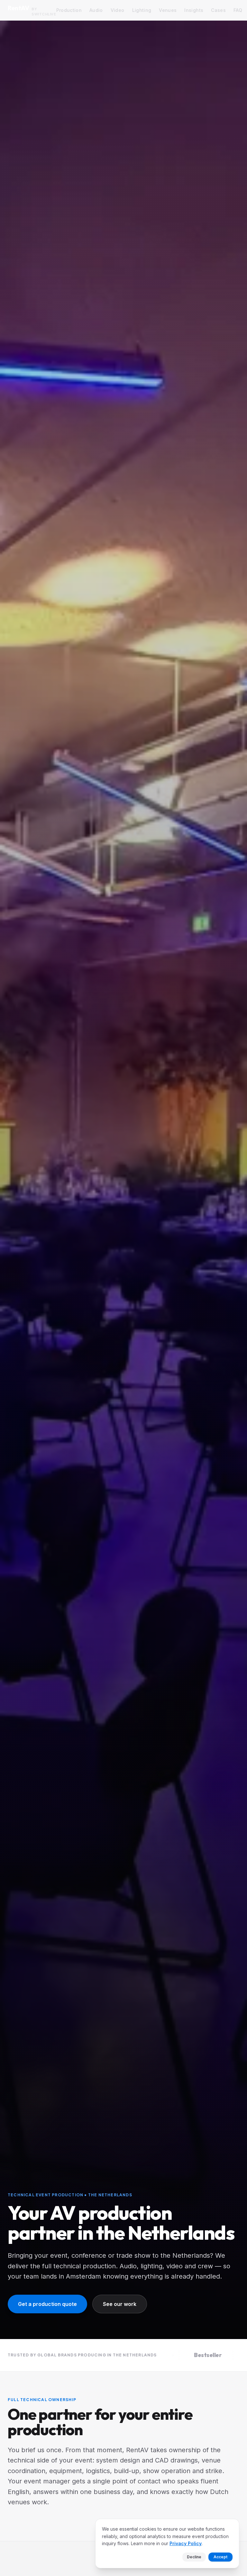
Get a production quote (47, 2304)
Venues (168, 10)
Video (118, 10)
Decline (194, 2557)
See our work (120, 2304)
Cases (218, 10)
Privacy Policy (186, 2543)
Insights (194, 10)
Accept (220, 2557)
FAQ (238, 10)
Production (69, 10)
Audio (96, 10)
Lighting (142, 10)
